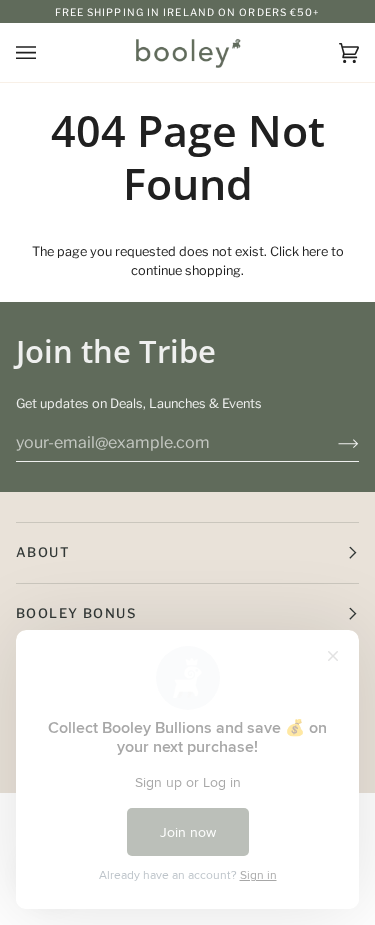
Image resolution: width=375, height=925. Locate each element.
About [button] (43, 552)
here (315, 251)
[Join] (332, 443)
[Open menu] (46, 52)
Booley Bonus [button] (76, 613)
